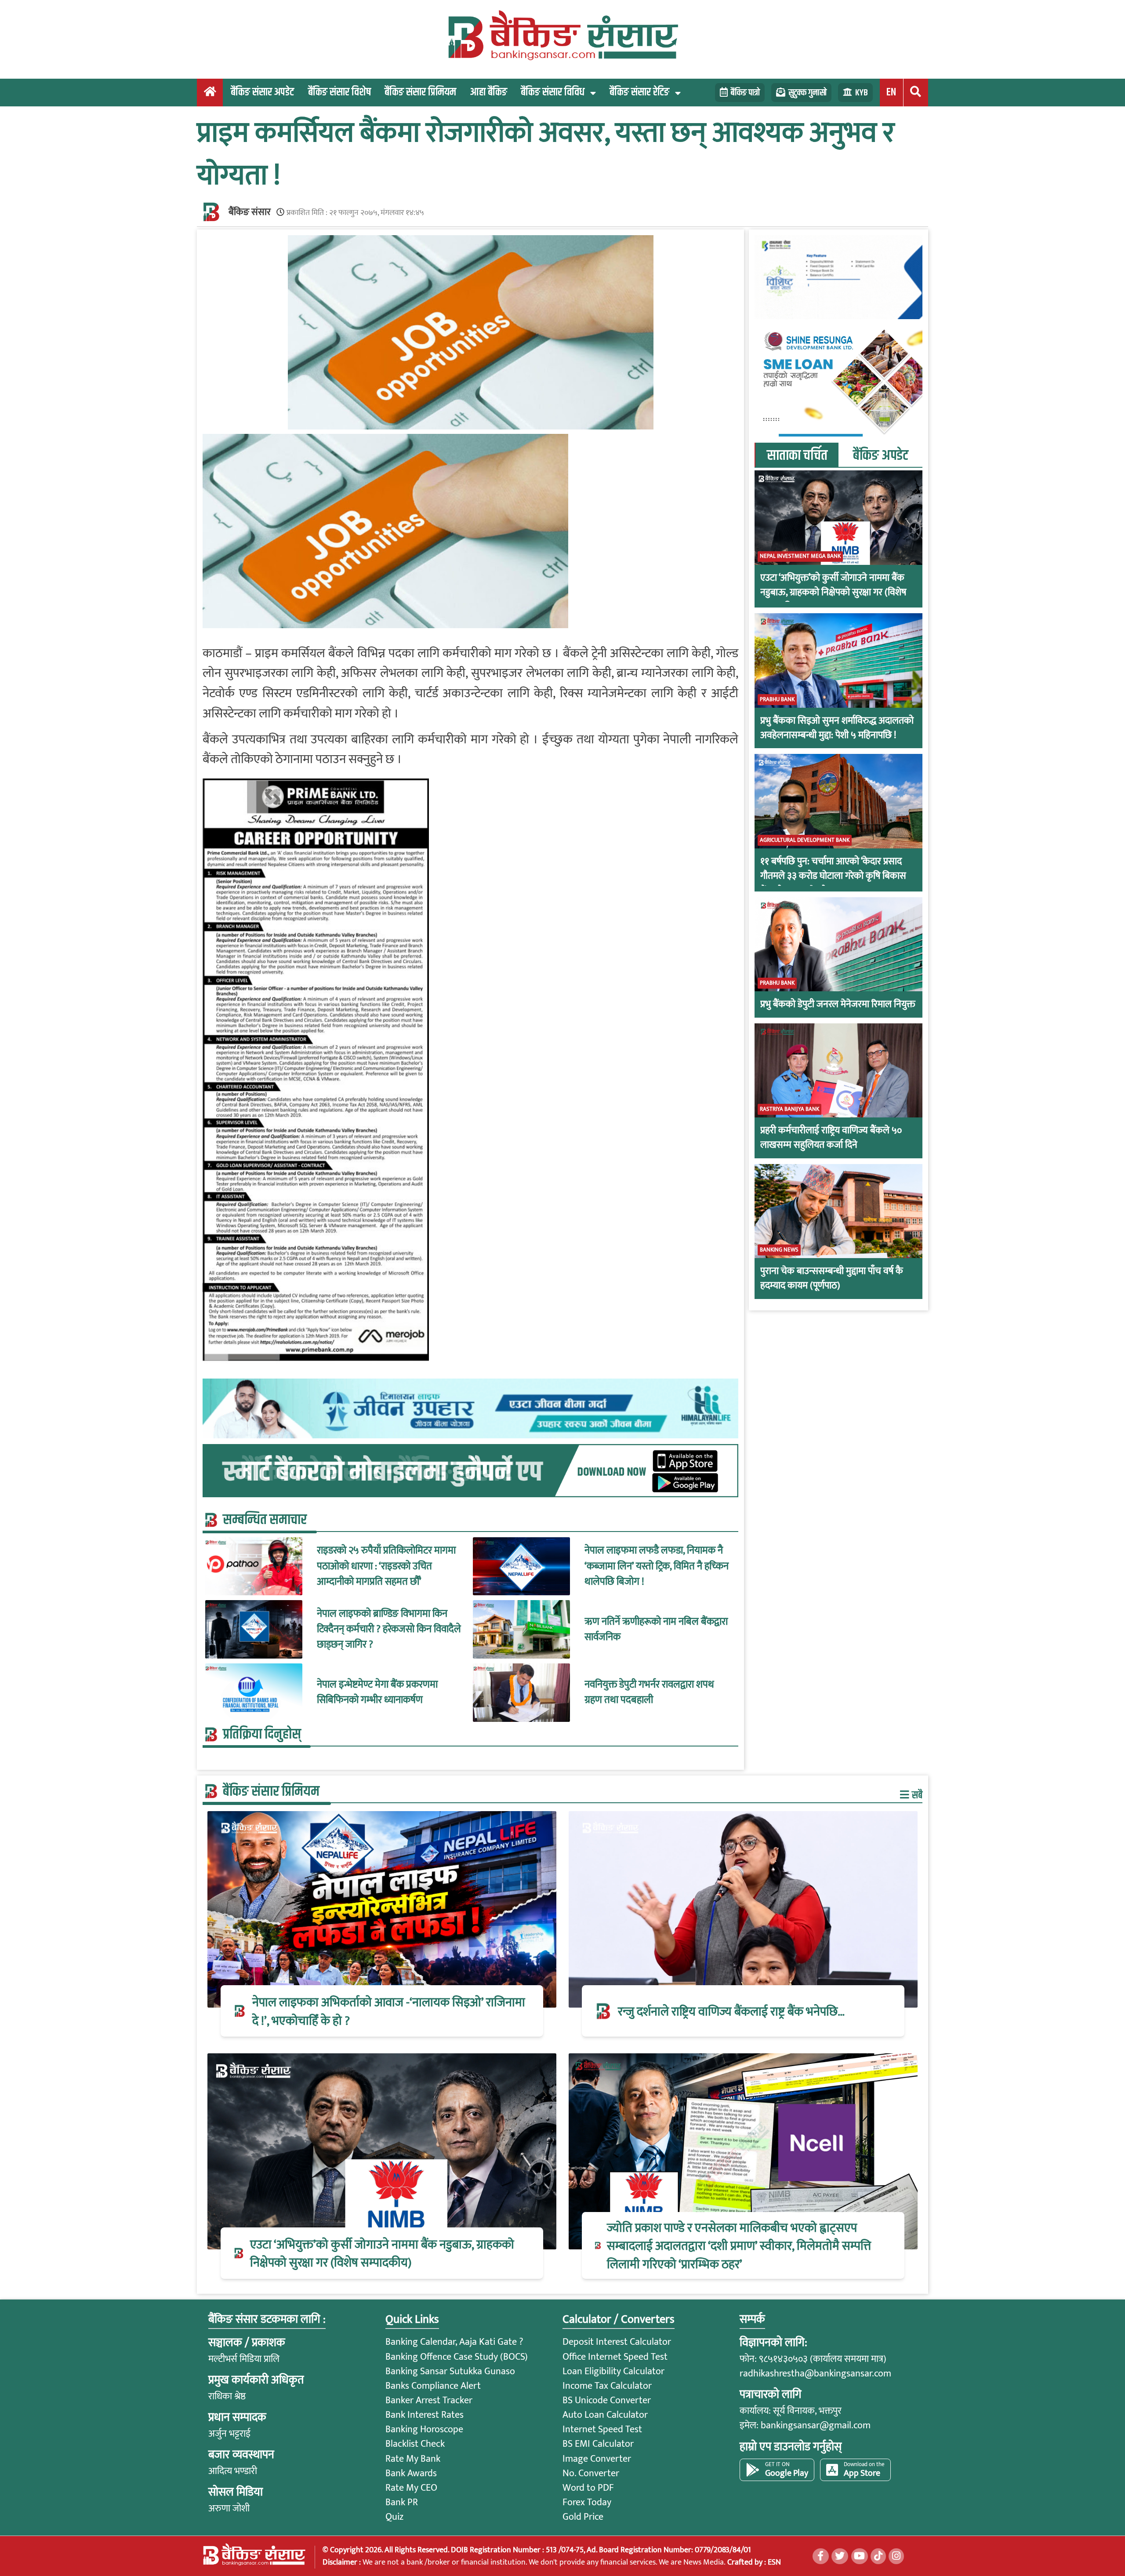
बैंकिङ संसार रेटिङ (639, 92)
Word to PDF (588, 2488)
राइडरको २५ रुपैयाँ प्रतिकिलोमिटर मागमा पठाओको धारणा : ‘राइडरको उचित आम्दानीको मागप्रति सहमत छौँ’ (386, 1566)
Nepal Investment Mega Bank (800, 556)
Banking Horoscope (424, 2429)
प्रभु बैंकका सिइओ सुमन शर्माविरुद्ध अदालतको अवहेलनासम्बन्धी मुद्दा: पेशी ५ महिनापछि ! (837, 728)
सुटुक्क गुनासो (807, 93)
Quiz (394, 2517)
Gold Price (583, 2517)
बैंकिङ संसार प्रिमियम (420, 92)
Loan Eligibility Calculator (613, 2371)
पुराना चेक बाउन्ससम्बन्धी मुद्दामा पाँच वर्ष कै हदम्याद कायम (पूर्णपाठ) (832, 1278)
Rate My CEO (411, 2488)
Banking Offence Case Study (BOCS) (457, 2357)
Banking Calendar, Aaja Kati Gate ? (454, 2342)
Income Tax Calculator (607, 2386)
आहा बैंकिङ (488, 92)
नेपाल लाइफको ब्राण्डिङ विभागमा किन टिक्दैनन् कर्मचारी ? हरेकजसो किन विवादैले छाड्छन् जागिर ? (389, 1629)
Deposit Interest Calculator (617, 2342)
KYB (862, 93)
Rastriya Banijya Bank (789, 1109)
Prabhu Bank (777, 699)
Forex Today (587, 2502)
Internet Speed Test (602, 2429)
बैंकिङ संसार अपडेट (262, 92)
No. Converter (591, 2473)
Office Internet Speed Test (615, 2357)
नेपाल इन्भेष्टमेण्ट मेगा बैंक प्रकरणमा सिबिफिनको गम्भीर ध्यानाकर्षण (377, 1692)
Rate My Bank (413, 2459)
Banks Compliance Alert (433, 2386)
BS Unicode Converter (607, 2400)
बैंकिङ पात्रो (745, 93)
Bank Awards (411, 2473)
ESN (773, 2562)
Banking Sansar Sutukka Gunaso (450, 2371)
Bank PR (402, 2502)
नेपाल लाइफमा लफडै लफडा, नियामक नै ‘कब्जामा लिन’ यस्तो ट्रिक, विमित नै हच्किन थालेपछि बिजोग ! (657, 1566)
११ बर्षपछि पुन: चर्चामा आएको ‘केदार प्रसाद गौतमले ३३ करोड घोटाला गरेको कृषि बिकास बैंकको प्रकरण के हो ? (833, 876)
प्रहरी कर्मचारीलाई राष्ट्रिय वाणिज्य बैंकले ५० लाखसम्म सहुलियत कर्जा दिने (831, 1138)
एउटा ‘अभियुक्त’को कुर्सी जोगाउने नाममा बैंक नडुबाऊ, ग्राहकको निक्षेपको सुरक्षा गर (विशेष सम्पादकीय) (833, 592)
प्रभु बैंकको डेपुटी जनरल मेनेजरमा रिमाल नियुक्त (838, 1004)
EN (891, 92)
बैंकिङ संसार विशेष (339, 92)
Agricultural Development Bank (805, 840)
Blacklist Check (415, 2444)
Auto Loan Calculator (605, 2415)
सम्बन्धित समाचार (265, 1520)
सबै (916, 1795)
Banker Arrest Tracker (429, 2400)
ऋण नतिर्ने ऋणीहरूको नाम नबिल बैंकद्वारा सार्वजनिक (656, 1630)
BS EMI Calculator (598, 2444)
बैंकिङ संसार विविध (553, 92)
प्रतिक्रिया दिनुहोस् (262, 1735)
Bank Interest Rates (425, 2415)
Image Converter (597, 2459)
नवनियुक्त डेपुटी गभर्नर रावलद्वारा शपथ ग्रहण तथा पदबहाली (649, 1692)
